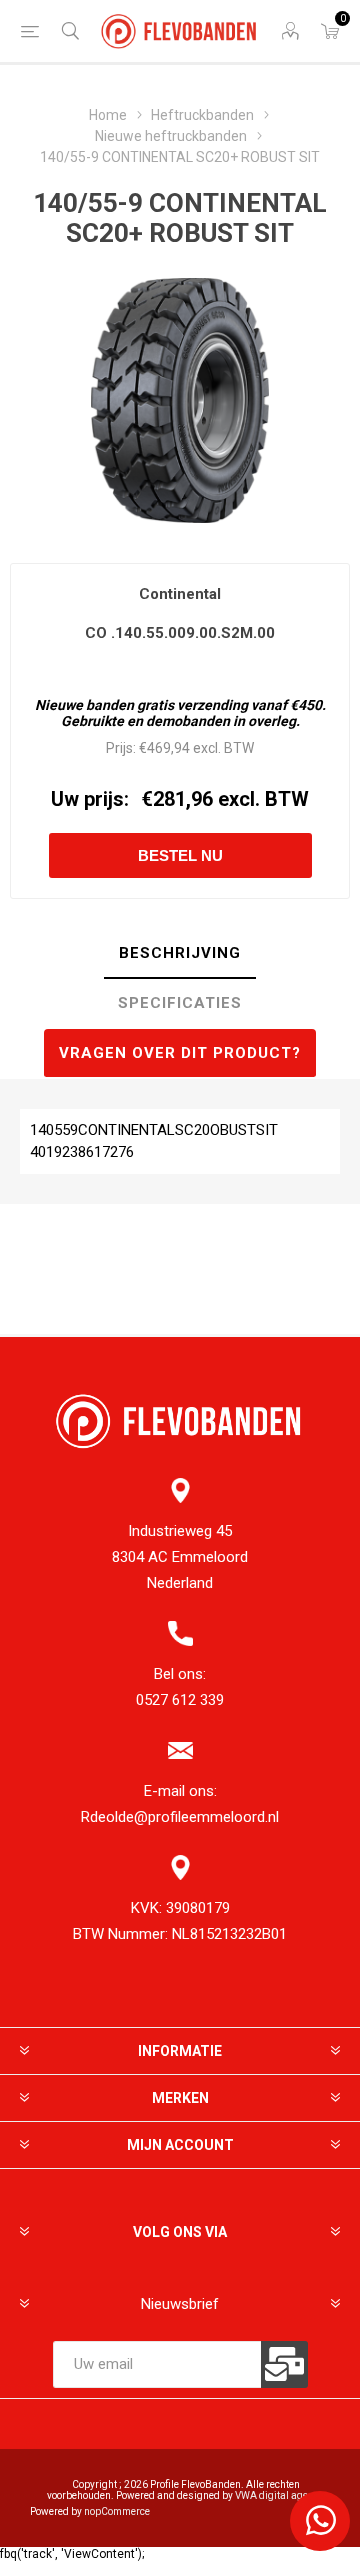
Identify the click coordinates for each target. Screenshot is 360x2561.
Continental (180, 594)
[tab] (180, 954)
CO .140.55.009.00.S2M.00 (180, 633)
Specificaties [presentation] (180, 1003)
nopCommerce (117, 2511)
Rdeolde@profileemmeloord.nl (180, 1817)
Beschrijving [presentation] (180, 953)
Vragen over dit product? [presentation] (180, 1053)
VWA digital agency (279, 2495)
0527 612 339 (180, 1700)
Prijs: (121, 748)
